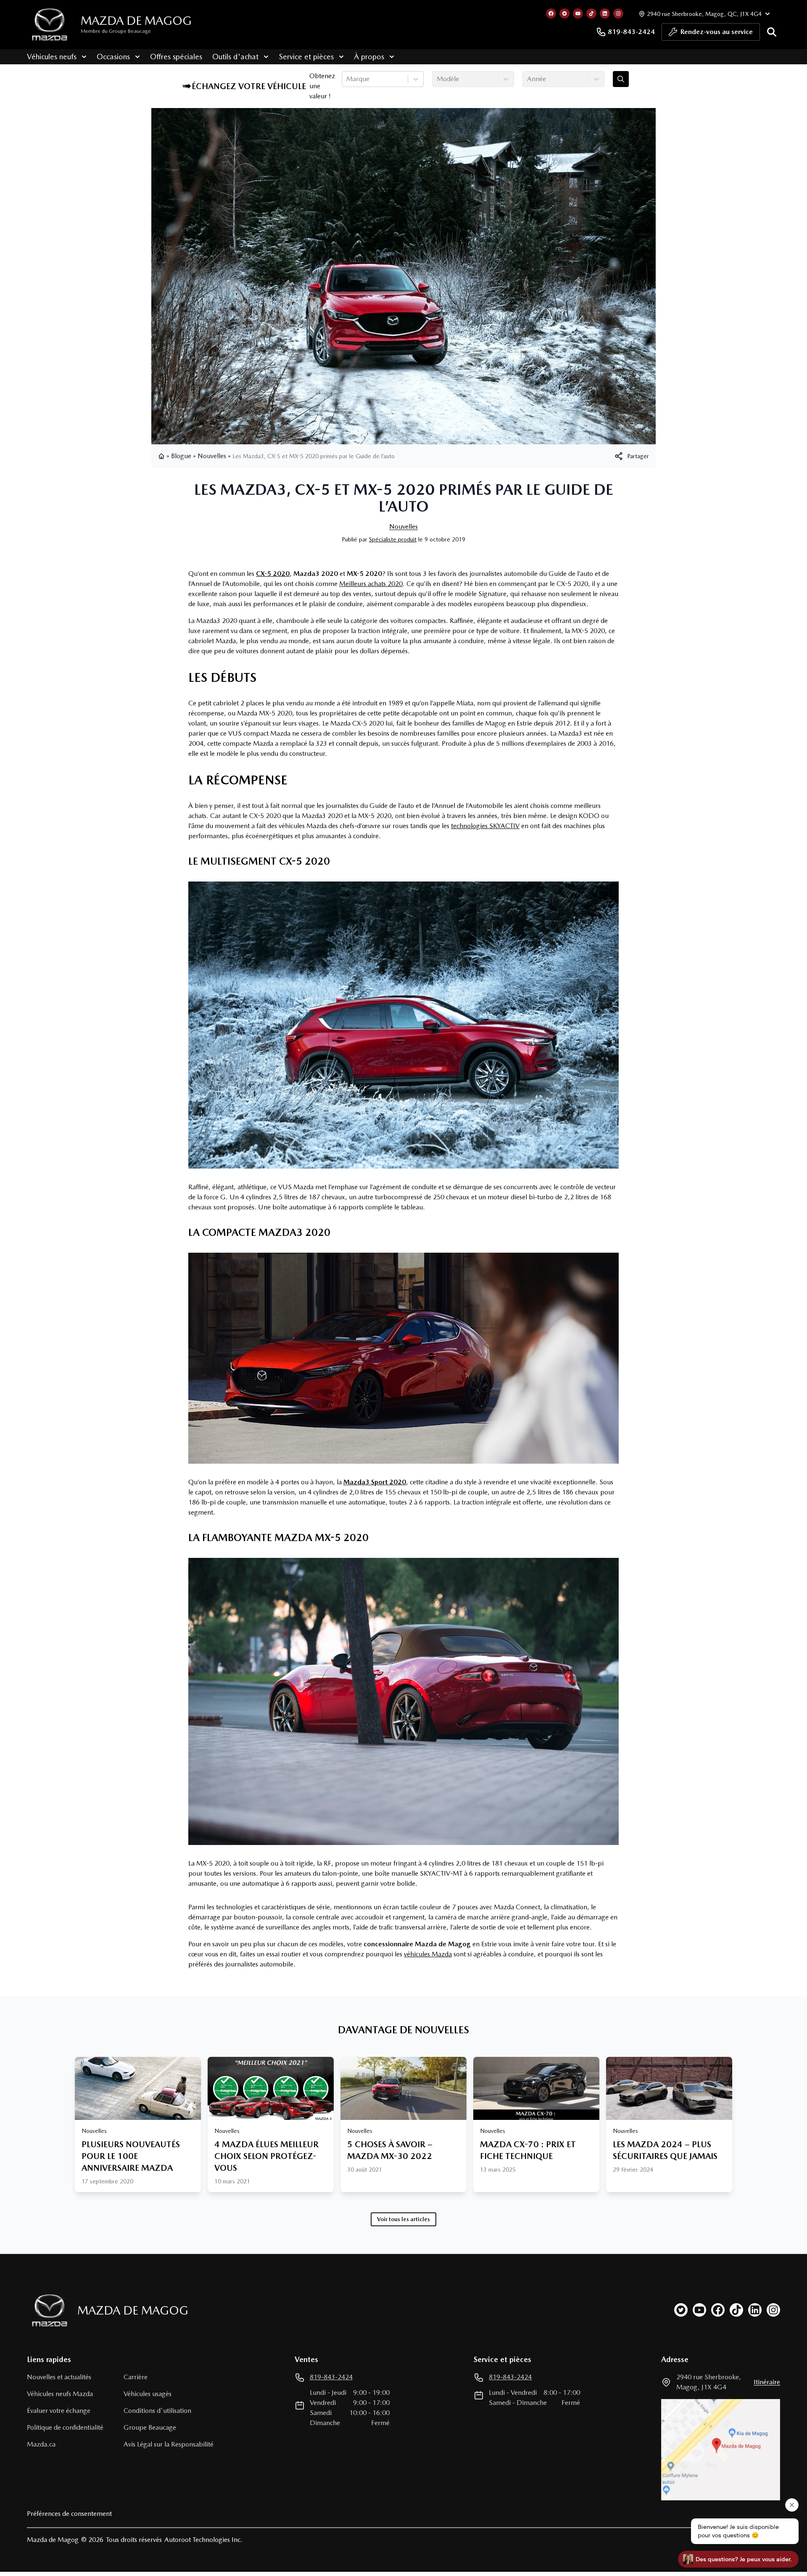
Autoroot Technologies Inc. (203, 2540)
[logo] (50, 25)
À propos (369, 57)
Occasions (113, 57)
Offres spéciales (176, 57)
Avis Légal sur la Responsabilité (169, 2444)
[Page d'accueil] (162, 456)
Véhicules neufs (52, 57)
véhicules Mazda (428, 1954)
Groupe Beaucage (150, 2427)
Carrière (136, 2377)
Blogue (181, 456)
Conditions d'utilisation (157, 2411)
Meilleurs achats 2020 (371, 584)
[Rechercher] (772, 32)
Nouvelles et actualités (59, 2377)
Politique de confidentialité (65, 2427)
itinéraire (767, 2382)
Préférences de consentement (69, 2514)
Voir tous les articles (403, 2219)
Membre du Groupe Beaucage (116, 31)
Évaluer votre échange (59, 2411)
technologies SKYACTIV (485, 826)
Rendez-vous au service (717, 32)
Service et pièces (306, 57)
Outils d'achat (235, 57)
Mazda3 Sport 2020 (375, 1482)
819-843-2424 (631, 32)
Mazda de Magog (136, 21)
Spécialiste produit (393, 539)
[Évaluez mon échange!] (621, 79)
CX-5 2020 (273, 574)
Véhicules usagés (148, 2394)
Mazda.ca (41, 2444)
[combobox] (347, 79)
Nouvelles (212, 456)
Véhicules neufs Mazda (60, 2394)
